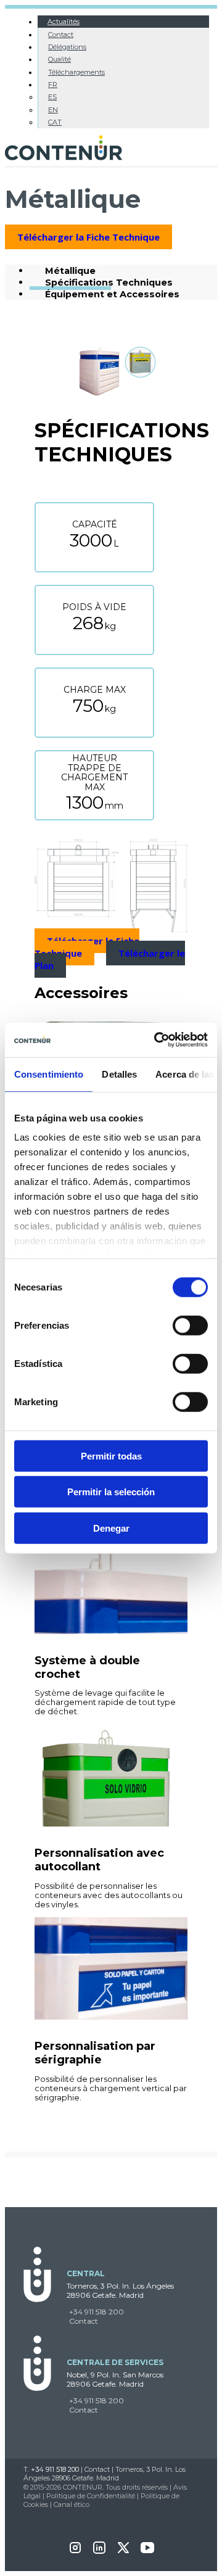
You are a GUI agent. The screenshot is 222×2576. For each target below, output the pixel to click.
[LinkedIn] (99, 2552)
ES (52, 97)
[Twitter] (123, 2552)
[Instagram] (75, 2552)
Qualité (60, 59)
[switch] (190, 1325)
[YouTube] (147, 2552)
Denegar (111, 1528)
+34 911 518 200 (97, 2312)
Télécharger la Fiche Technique (88, 237)
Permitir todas (111, 1455)
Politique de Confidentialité (91, 2496)
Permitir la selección (111, 1492)
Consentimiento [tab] (49, 1074)
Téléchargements (76, 72)
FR (53, 85)
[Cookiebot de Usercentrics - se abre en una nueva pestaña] (157, 1040)
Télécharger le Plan (110, 959)
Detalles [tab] (119, 1074)
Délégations (67, 47)
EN (53, 110)
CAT (55, 122)
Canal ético (72, 2504)
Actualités (64, 22)
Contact (61, 35)
